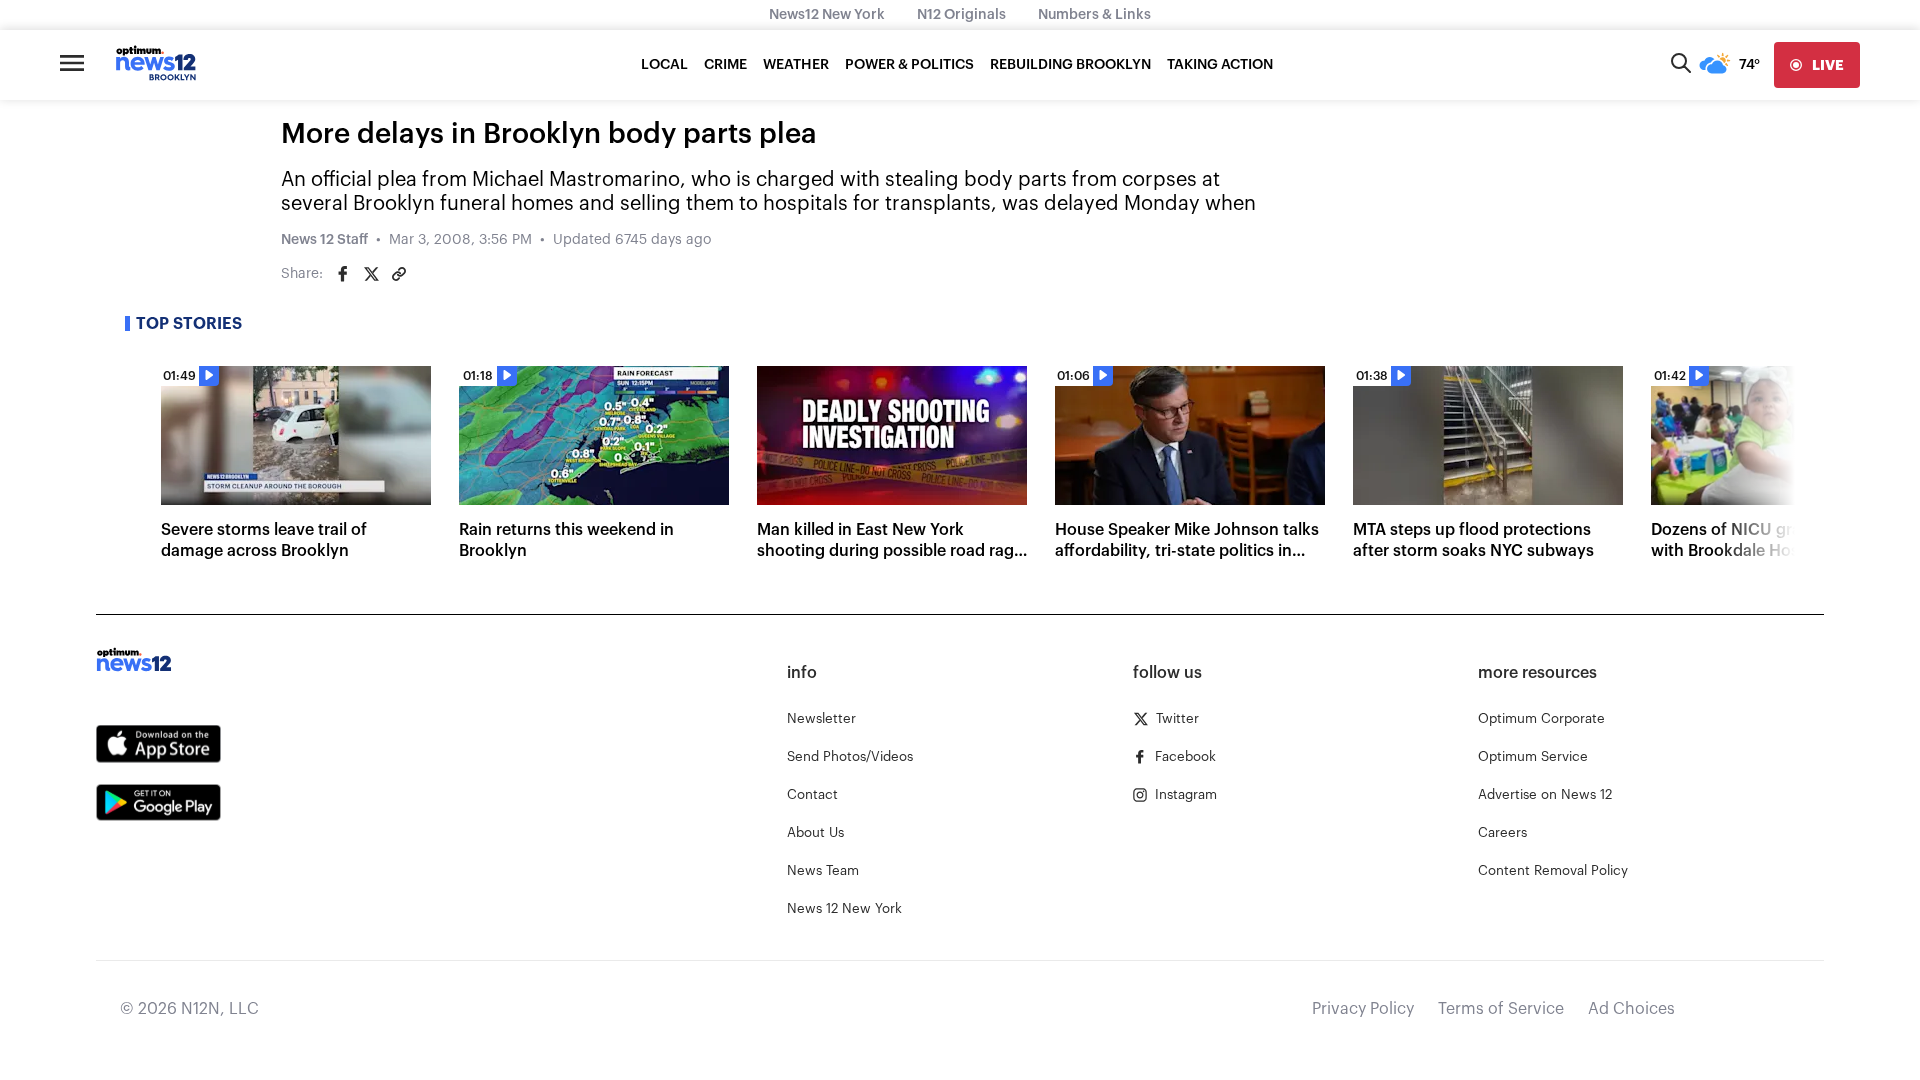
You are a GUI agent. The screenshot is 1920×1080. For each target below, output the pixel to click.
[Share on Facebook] (343, 274)
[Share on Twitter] (371, 274)
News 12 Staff (324, 240)
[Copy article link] (399, 274)
